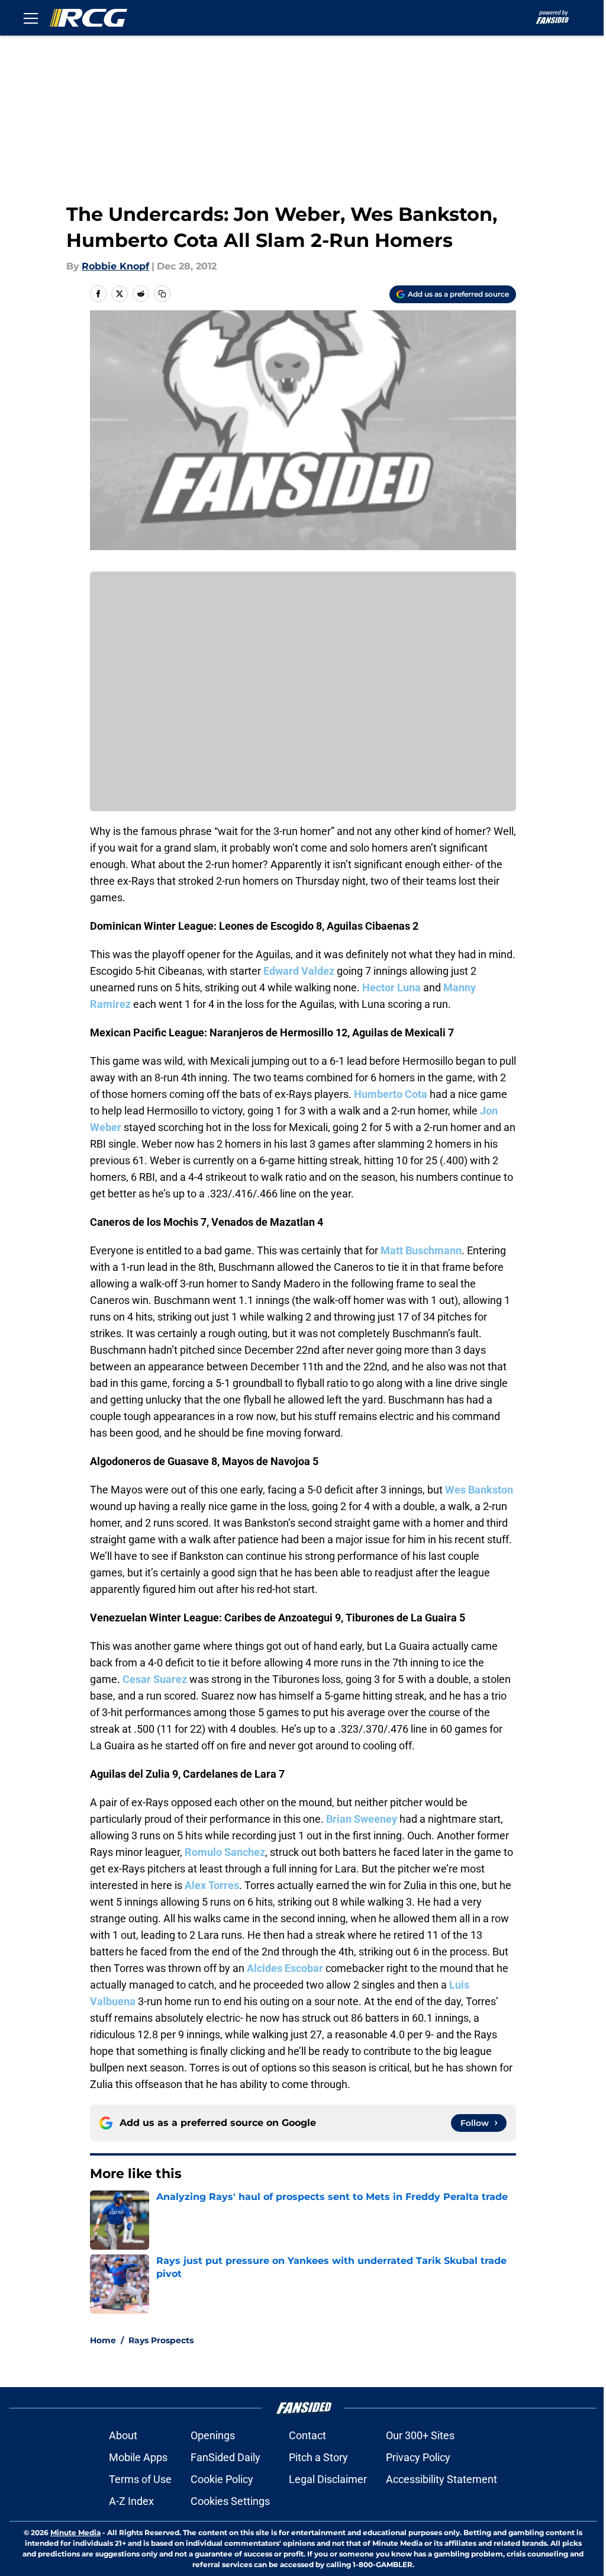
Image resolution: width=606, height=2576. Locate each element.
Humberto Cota (391, 1094)
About (123, 2435)
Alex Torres (212, 1885)
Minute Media (75, 2532)
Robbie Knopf (115, 266)
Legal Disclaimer (328, 2479)
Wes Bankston (479, 1490)
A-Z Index (131, 2501)
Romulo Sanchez (225, 1852)
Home (103, 2340)
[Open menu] (31, 18)
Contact (307, 2435)
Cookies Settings (230, 2501)
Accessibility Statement (441, 2479)
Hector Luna (391, 987)
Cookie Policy (222, 2479)
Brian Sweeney (362, 1819)
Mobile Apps (138, 2457)
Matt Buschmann (421, 1250)
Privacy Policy (418, 2457)
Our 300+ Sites (420, 2435)
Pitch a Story (318, 2457)
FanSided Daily (225, 2457)
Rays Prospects (161, 2340)
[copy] (162, 294)
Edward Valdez (299, 971)
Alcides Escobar (285, 1968)
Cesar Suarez (155, 1679)
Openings (213, 2435)
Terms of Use (140, 2479)
